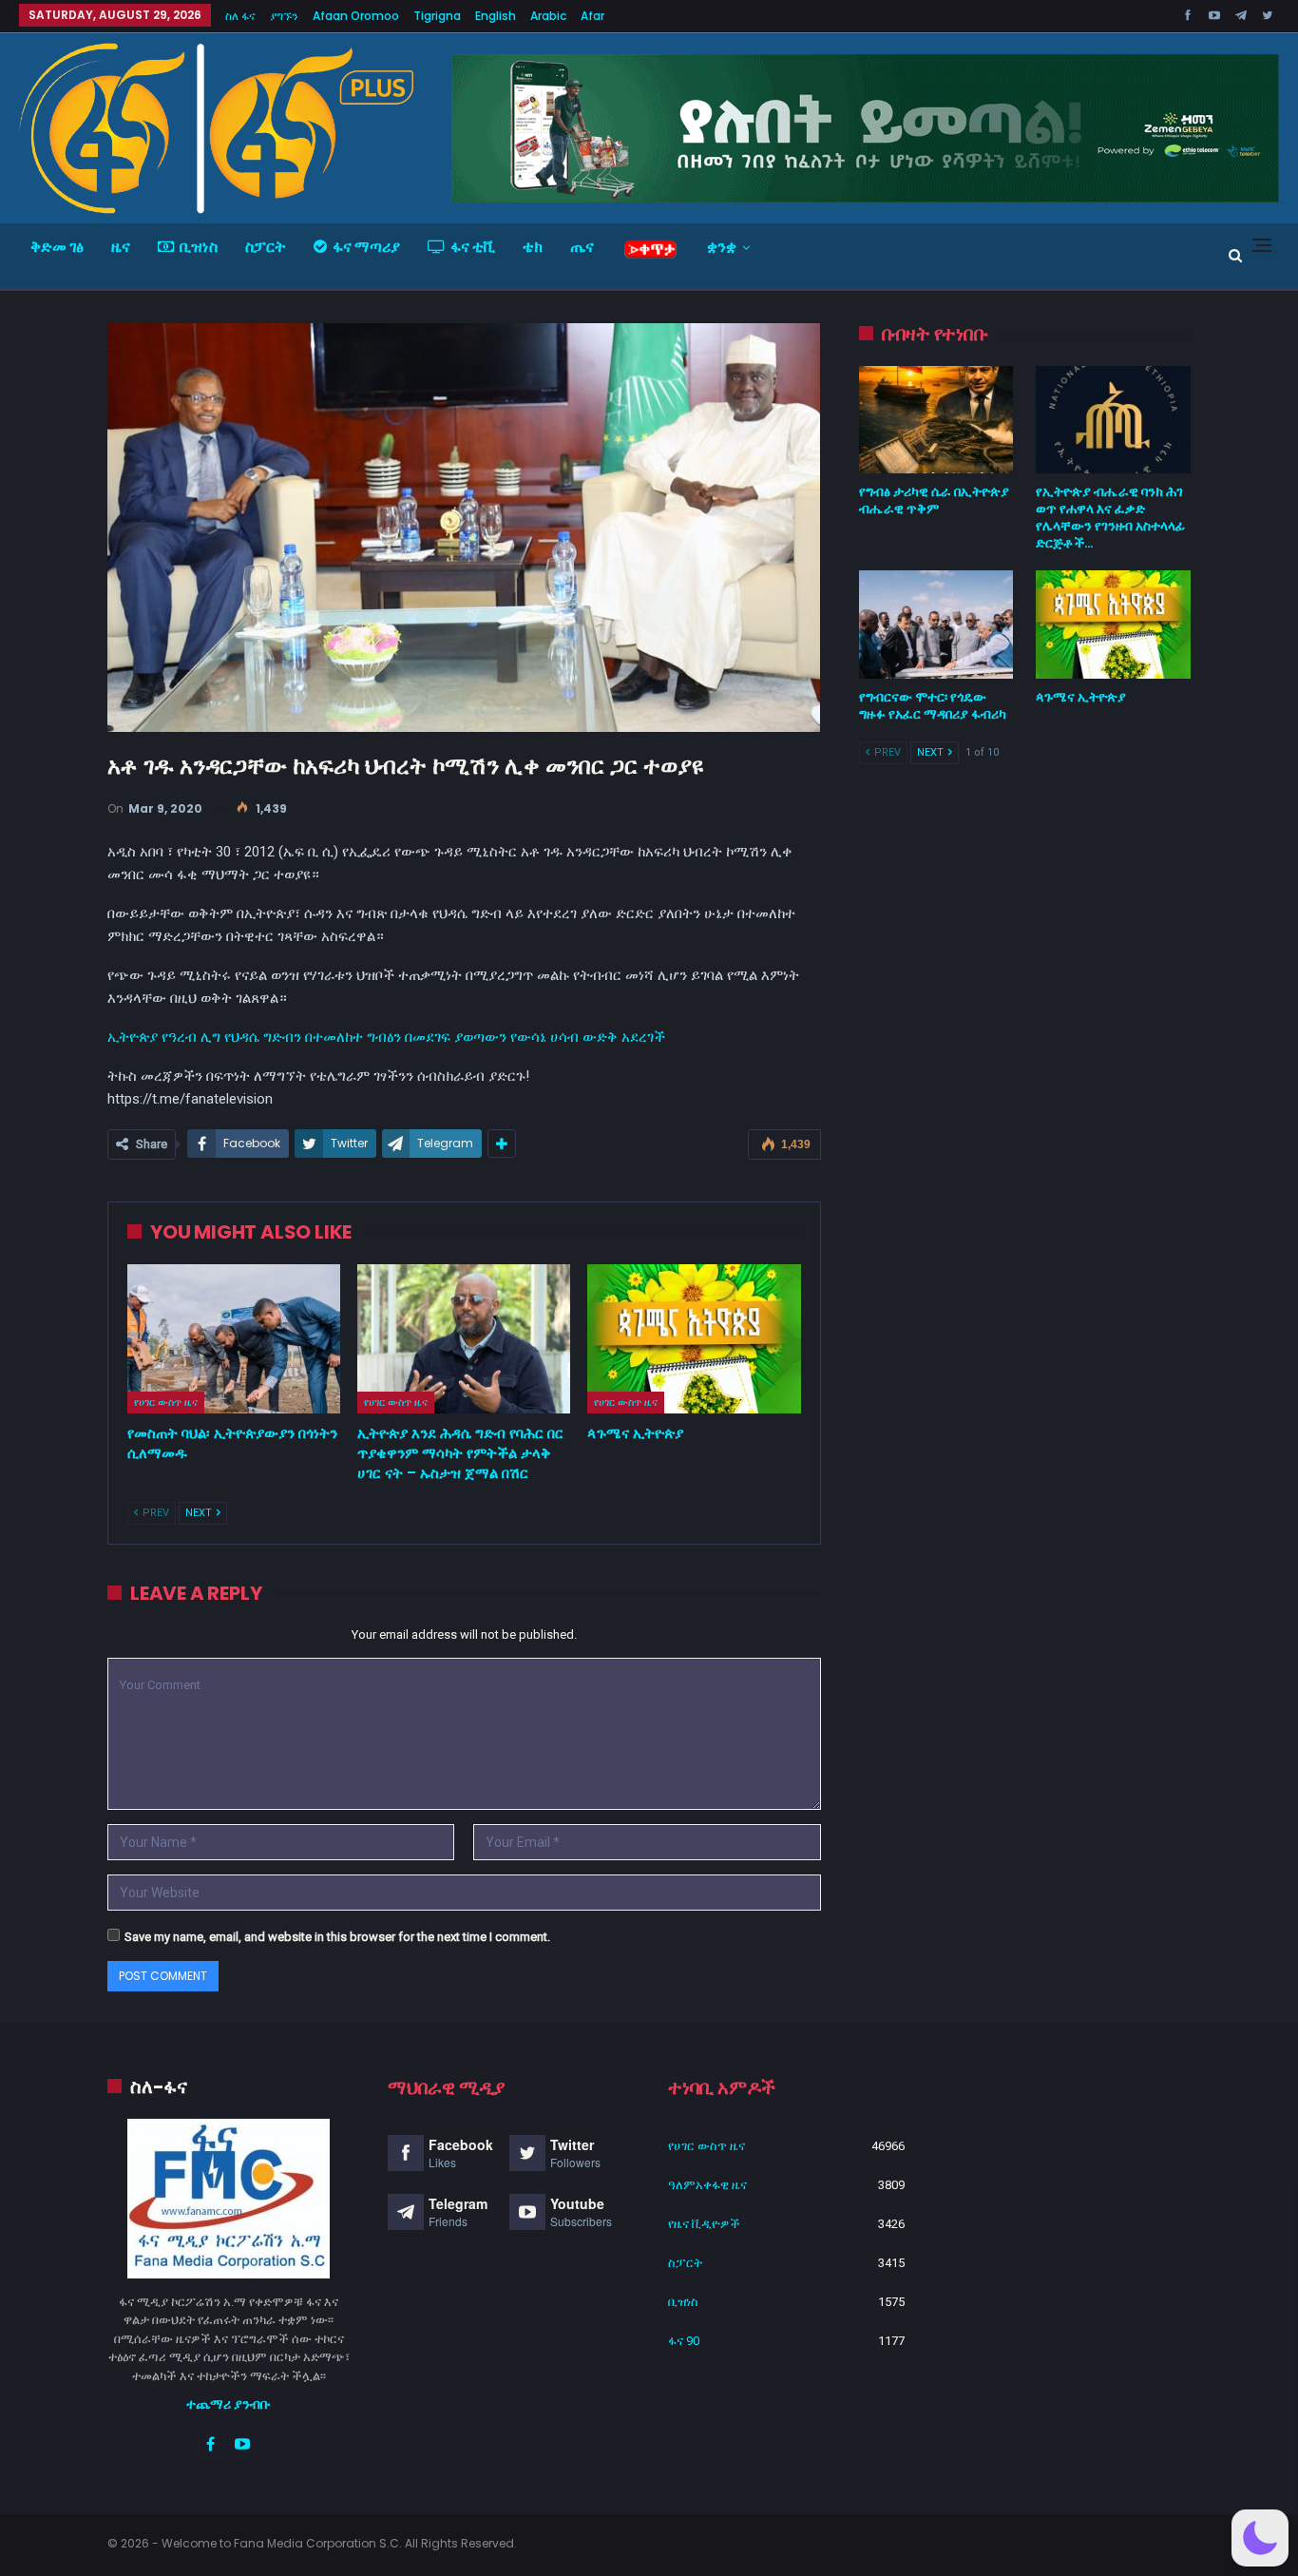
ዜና (121, 247)
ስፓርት (266, 247)
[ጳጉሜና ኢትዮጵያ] (694, 1339)
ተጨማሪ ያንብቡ (229, 2404)
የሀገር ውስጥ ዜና (166, 1402)
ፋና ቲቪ (473, 247)
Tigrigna (437, 16)
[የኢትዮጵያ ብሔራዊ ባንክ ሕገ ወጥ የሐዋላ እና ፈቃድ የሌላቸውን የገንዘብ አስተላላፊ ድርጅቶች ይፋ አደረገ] (1113, 420)
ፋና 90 (684, 2341)
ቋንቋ (722, 247)
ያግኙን (284, 16)
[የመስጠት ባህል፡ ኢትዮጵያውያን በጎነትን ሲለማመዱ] (234, 1339)
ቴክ (533, 247)
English (496, 16)
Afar (592, 16)
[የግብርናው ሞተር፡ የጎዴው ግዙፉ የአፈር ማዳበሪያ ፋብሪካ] (936, 625)
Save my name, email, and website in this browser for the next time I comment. (337, 1937)
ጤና (582, 247)
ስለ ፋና (240, 16)
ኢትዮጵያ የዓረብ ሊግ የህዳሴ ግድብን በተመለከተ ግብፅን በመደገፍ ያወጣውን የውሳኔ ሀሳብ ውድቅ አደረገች (386, 1037)
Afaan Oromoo (356, 16)
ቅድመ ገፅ (57, 247)
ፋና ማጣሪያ (366, 247)
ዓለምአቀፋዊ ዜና (707, 2185)
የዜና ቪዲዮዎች (704, 2224)
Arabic (548, 16)
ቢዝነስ (199, 247)
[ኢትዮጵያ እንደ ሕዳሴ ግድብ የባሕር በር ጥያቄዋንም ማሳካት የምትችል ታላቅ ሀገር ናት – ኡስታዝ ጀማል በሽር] (464, 1339)
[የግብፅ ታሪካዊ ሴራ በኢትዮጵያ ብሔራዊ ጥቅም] (936, 420)
